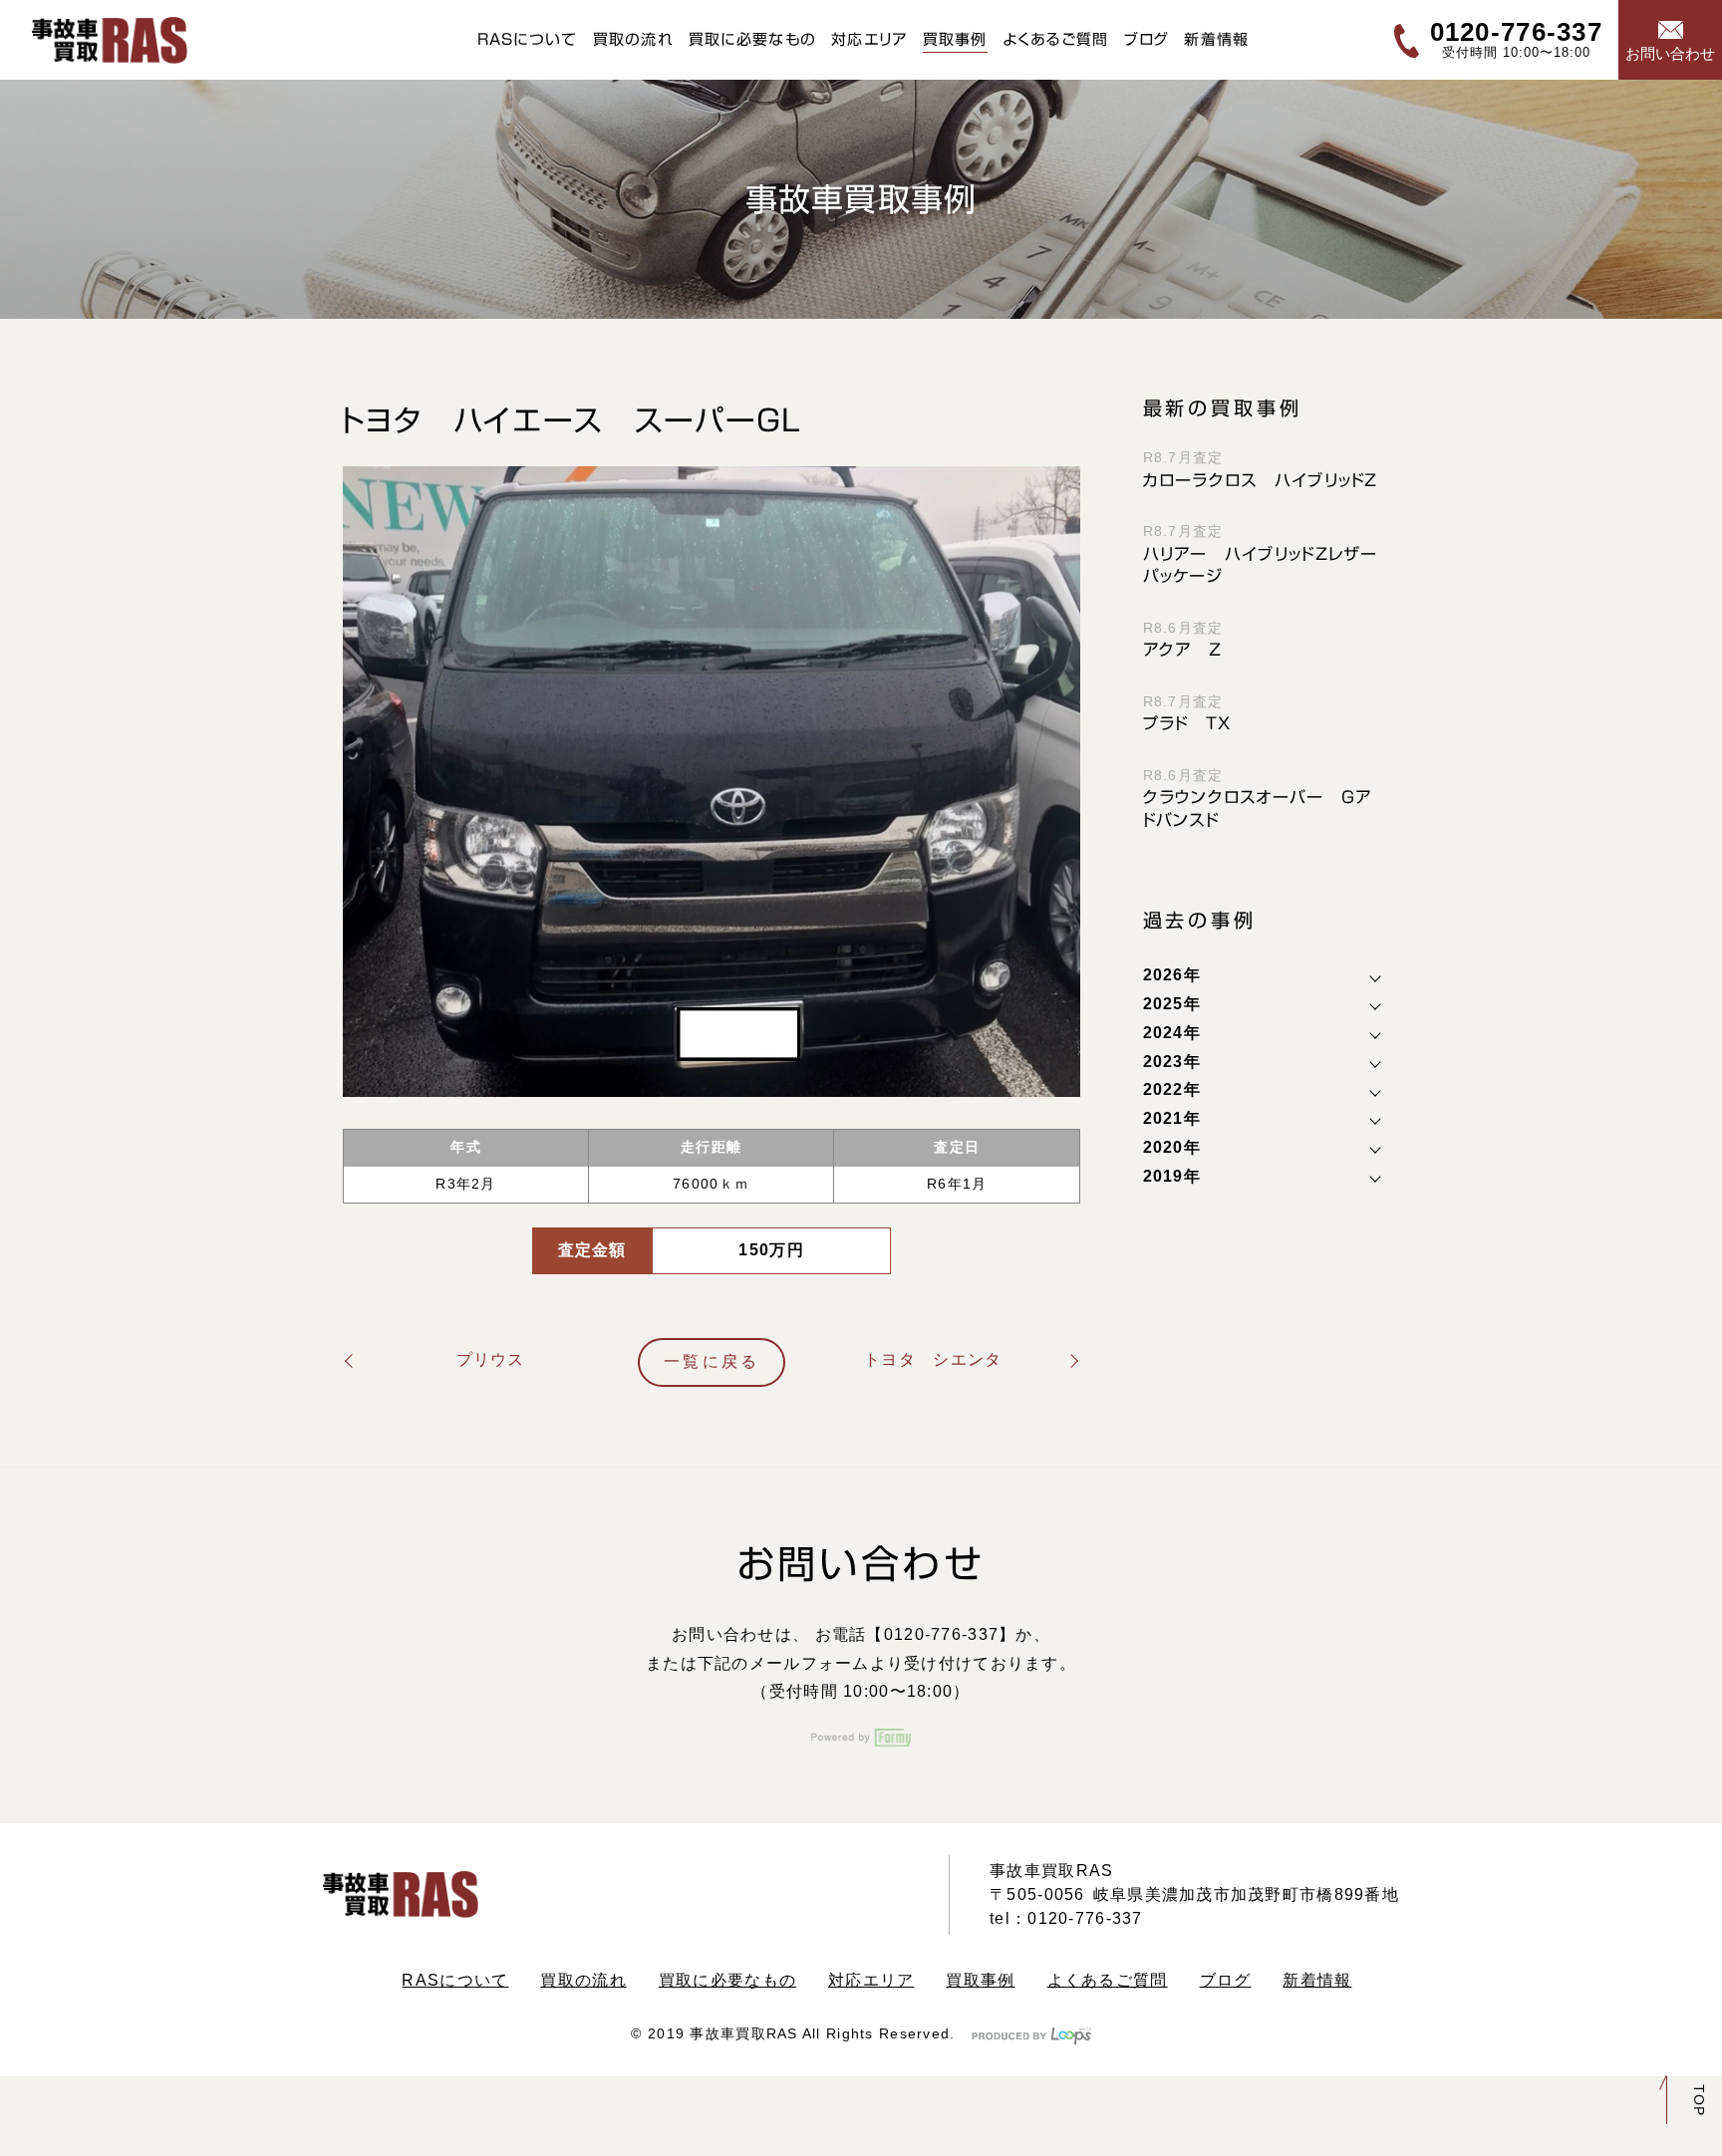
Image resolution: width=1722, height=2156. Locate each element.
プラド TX (1187, 723)
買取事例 (955, 39)
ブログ (1147, 39)
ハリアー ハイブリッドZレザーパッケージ (1261, 565)
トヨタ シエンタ (933, 1359)
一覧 (712, 1361)
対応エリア (869, 39)
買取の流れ (633, 39)
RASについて (528, 39)
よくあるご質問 (1056, 39)
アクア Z (1182, 650)
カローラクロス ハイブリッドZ (1261, 480)
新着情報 (1216, 39)
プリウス (491, 1359)
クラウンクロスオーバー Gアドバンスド (1258, 808)
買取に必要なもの (752, 39)
